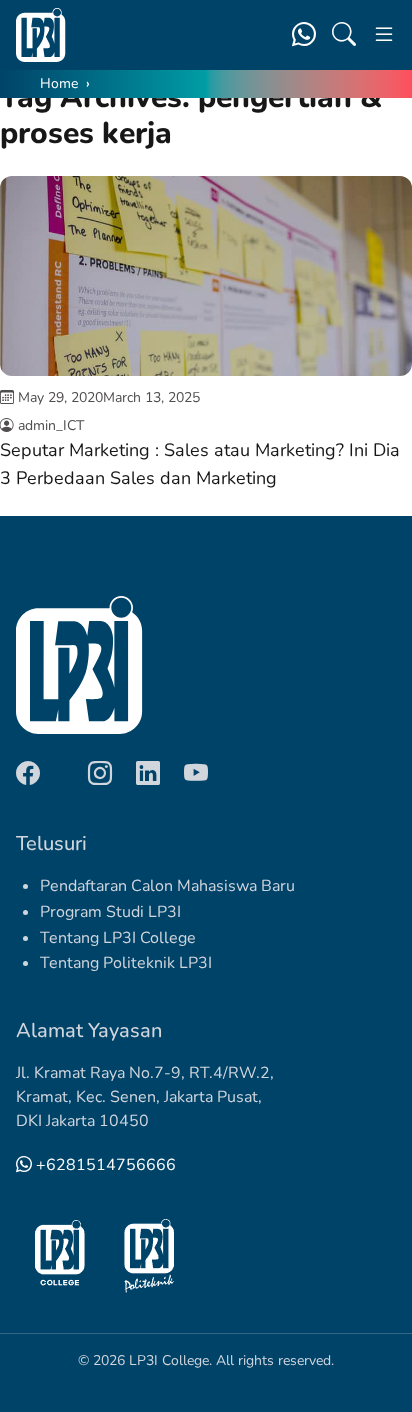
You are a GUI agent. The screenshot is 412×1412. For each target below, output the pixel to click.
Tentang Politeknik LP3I (126, 963)
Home (59, 83)
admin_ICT (51, 425)
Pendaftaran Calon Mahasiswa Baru (167, 886)
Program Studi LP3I (110, 912)
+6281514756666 (104, 1165)
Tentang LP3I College (118, 938)
